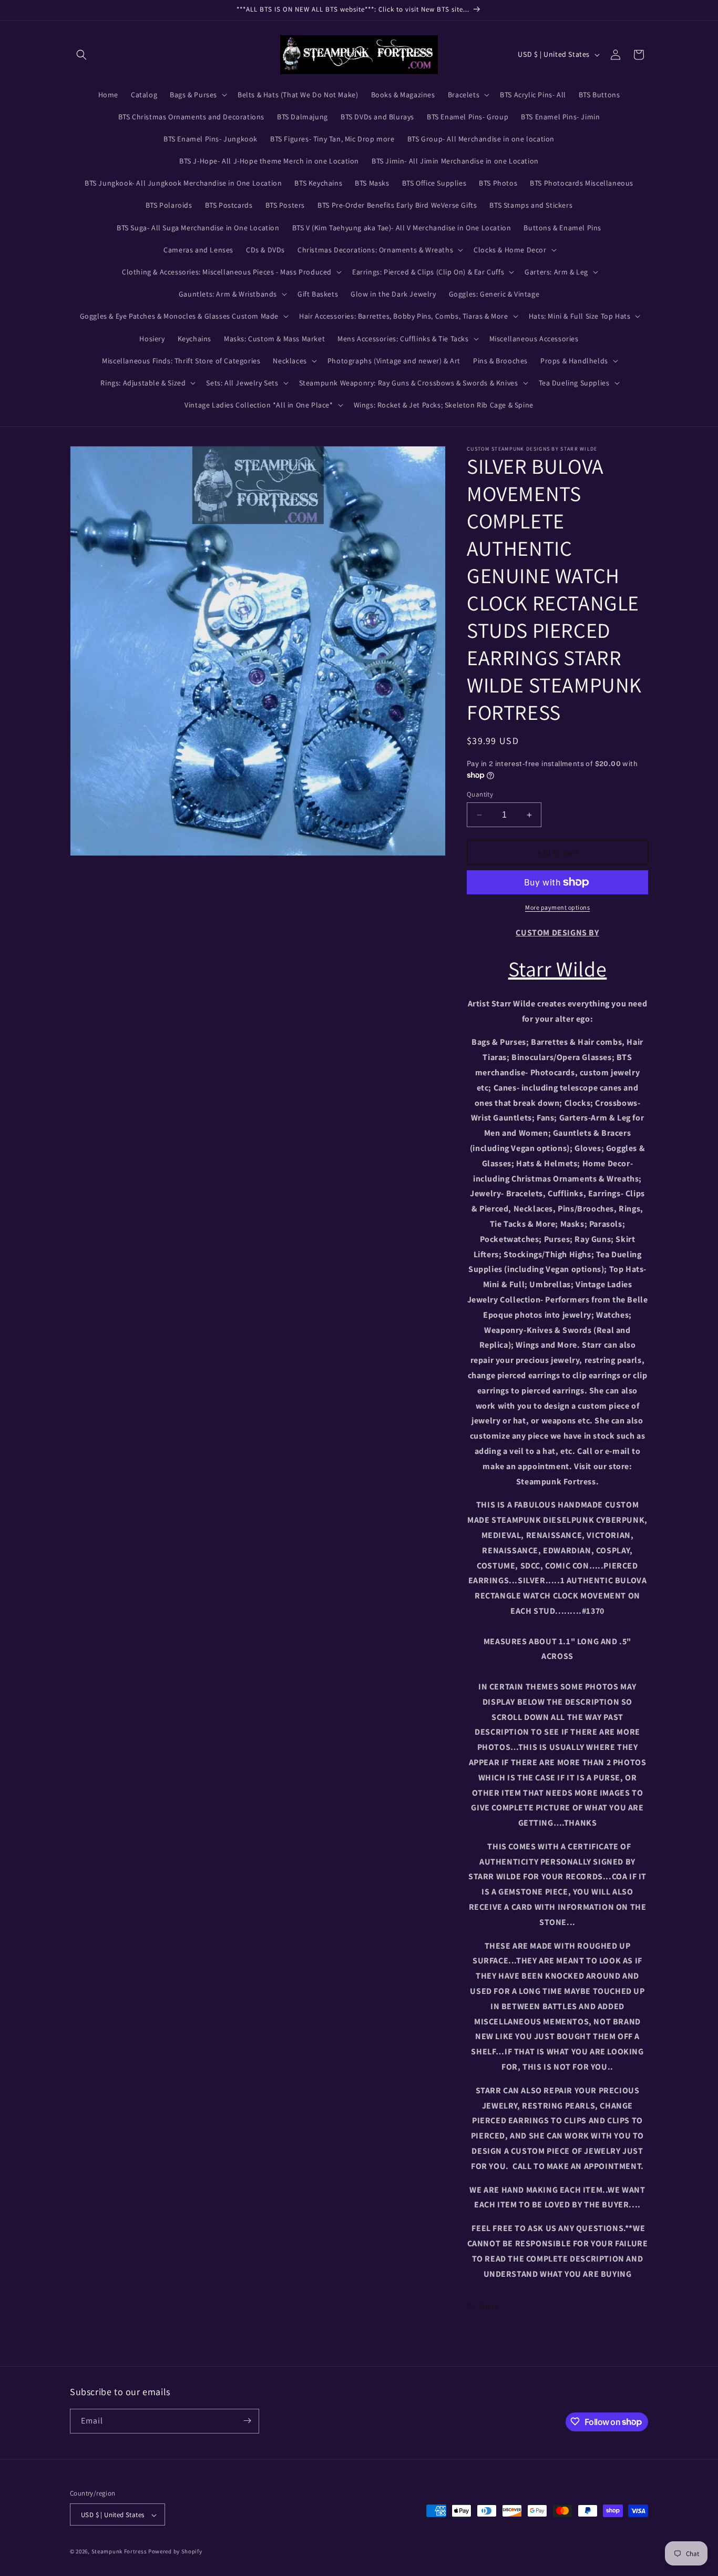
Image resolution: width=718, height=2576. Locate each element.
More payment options (557, 907)
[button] (81, 55)
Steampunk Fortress (119, 2552)
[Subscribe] (247, 2421)
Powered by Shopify (175, 2552)
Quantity (480, 794)
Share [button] (489, 2306)
